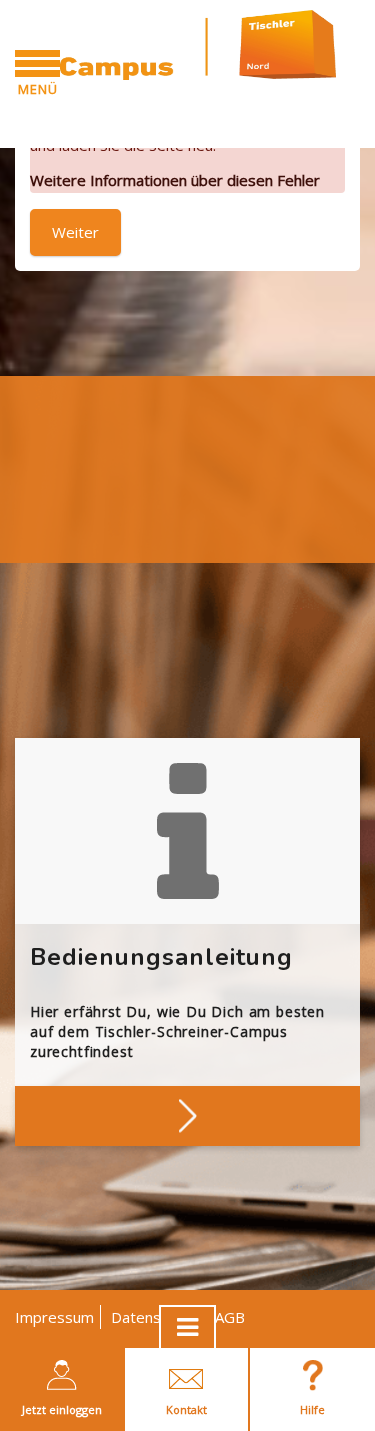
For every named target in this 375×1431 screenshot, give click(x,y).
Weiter (75, 232)
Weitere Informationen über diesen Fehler (175, 180)
